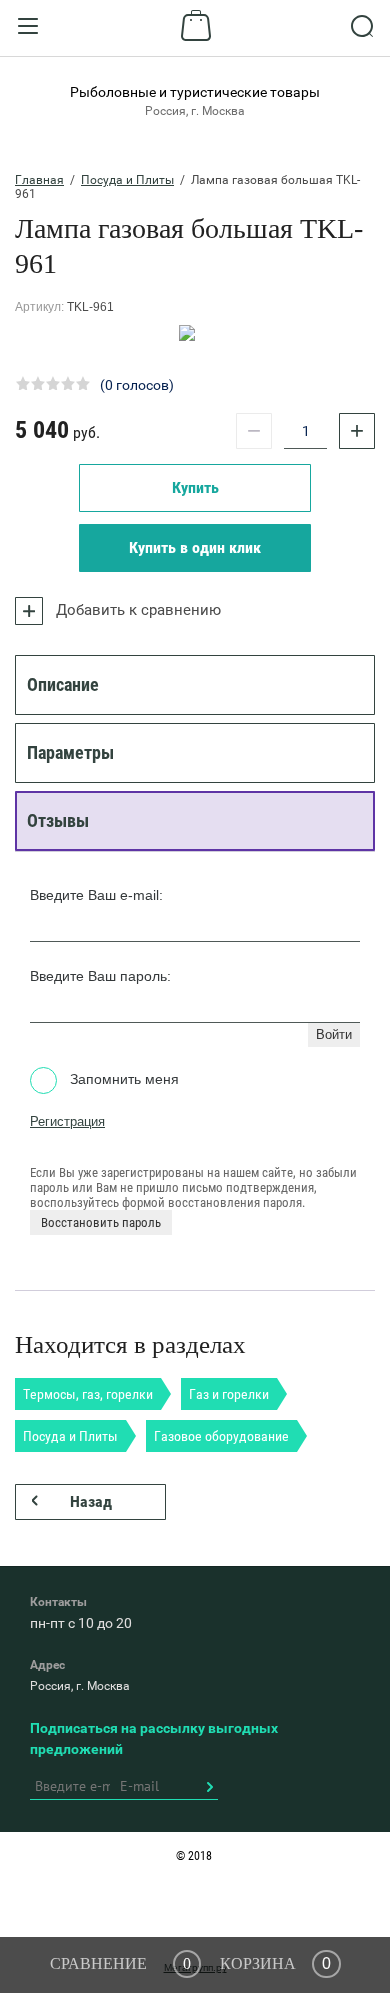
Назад (91, 1501)
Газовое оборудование (221, 1436)
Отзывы (58, 820)
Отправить (209, 1787)
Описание (63, 684)
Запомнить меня (122, 1079)
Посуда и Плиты (127, 180)
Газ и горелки (229, 1394)
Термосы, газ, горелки (88, 1394)
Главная (39, 180)
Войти (334, 1034)
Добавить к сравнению (136, 610)
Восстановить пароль (101, 1222)
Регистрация (67, 1121)
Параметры (70, 752)
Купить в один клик (195, 547)
